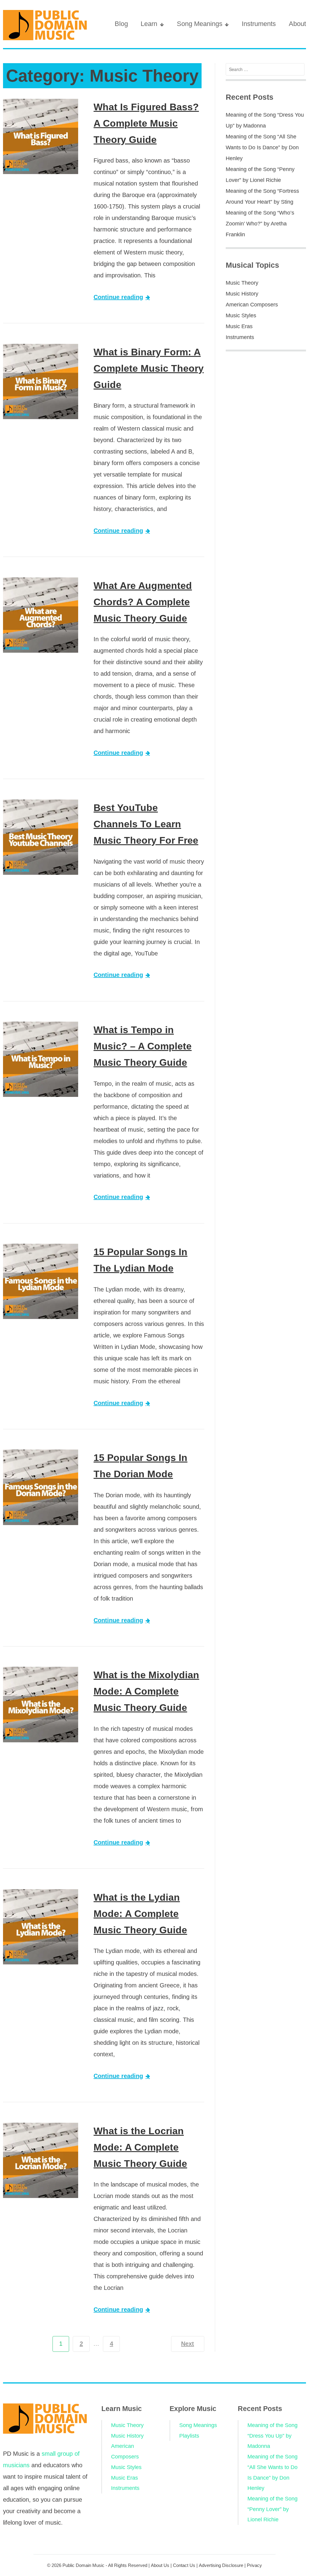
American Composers (252, 305)
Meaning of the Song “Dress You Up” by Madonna (272, 2436)
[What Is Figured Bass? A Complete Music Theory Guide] (41, 136)
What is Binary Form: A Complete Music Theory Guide (149, 368)
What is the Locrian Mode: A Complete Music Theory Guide (140, 2147)
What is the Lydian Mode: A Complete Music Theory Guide (140, 1914)
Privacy (254, 2565)
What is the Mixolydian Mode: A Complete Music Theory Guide (146, 1691)
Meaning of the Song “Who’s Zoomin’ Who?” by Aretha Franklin (260, 224)
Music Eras (239, 326)
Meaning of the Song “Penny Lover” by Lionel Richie (272, 2509)
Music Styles (241, 315)
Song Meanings (200, 24)
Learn (149, 24)
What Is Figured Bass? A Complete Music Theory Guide (146, 123)
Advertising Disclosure (221, 2565)
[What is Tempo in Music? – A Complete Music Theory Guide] (41, 1059)
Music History (242, 294)
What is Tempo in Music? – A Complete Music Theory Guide (143, 1046)
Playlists (189, 2436)
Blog (121, 24)
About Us (160, 2565)
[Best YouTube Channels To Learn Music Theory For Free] (41, 837)
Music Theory (242, 283)
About (297, 24)
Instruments (259, 24)
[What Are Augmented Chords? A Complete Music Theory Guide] (41, 615)
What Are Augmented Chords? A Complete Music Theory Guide (143, 602)
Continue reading (118, 297)
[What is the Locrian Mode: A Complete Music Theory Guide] (41, 2160)
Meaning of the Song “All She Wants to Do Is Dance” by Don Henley (262, 147)
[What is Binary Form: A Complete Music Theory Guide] (41, 381)
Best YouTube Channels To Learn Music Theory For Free (146, 824)
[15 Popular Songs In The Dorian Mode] (41, 1487)
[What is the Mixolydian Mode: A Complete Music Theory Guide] (41, 1704)
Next (188, 2344)
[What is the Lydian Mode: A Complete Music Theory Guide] (41, 1927)
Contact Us (184, 2565)
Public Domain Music (83, 2565)
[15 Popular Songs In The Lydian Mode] (41, 1281)
